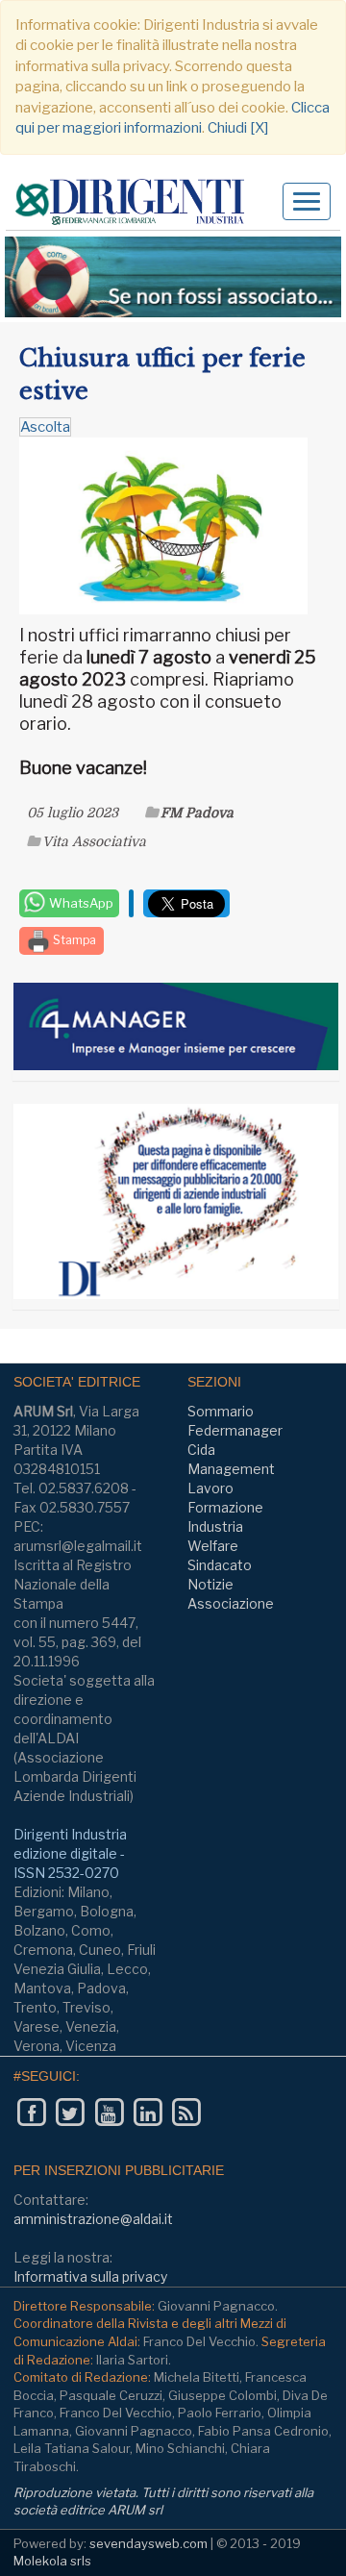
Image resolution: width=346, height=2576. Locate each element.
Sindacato (220, 1565)
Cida (201, 1450)
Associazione (231, 1603)
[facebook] (31, 2112)
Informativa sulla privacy (90, 2276)
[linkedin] (148, 2112)
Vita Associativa (94, 841)
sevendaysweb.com (148, 2543)
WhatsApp (80, 903)
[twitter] (70, 2112)
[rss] (186, 2112)
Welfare (213, 1546)
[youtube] (109, 2112)
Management (231, 1469)
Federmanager (235, 1430)
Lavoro (210, 1488)
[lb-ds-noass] (173, 277)
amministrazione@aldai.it (93, 2219)
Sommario (221, 1411)
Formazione (225, 1507)
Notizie (210, 1584)
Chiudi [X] (238, 128)
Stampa (73, 940)
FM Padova (197, 813)
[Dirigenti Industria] (137, 202)
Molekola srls (52, 2561)
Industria (215, 1526)
